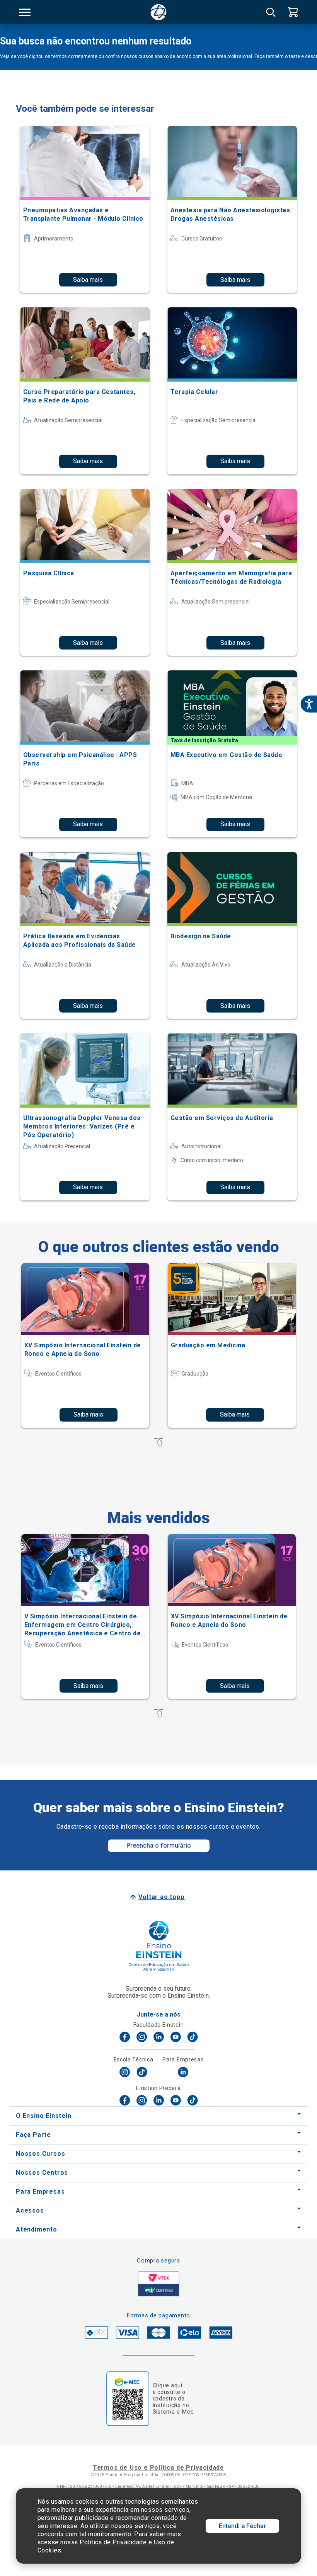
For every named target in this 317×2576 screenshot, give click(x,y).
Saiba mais (88, 280)
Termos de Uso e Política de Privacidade (158, 2468)
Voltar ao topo (161, 1897)
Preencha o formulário (159, 1845)
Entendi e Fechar (242, 2526)
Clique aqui (168, 2385)
